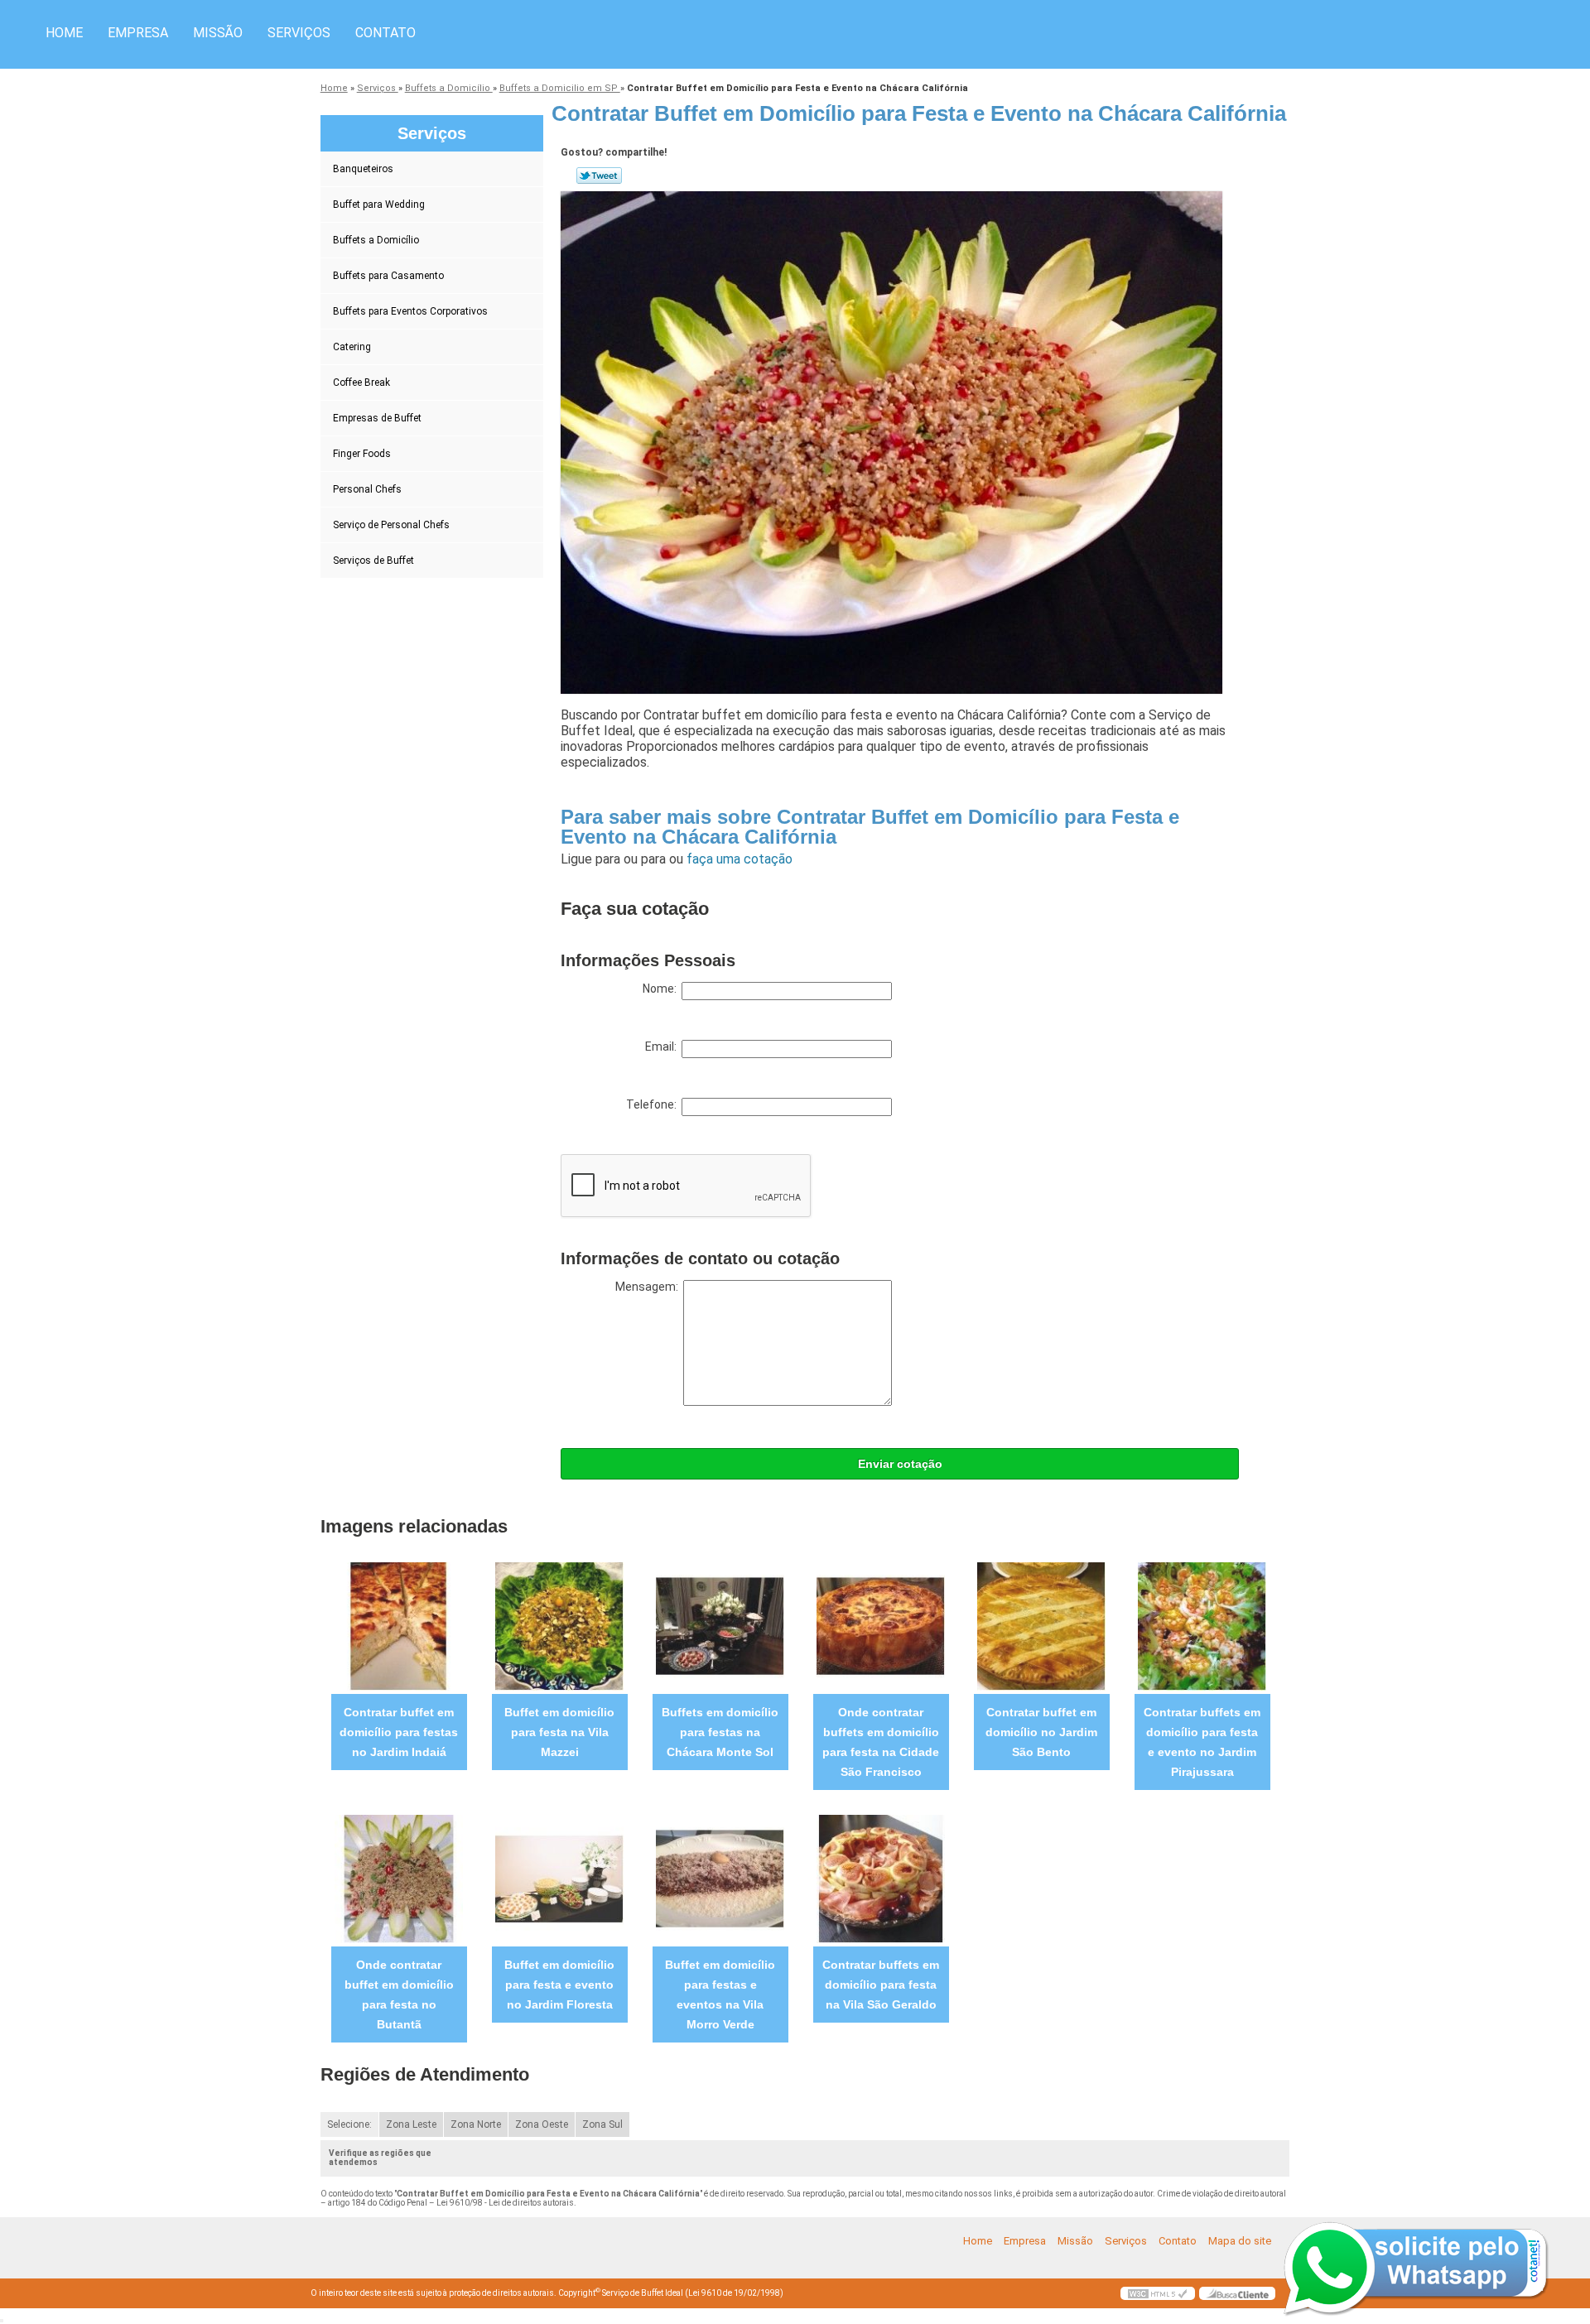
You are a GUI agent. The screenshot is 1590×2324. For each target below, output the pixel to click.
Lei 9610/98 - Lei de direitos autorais (505, 2203)
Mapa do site (1240, 2241)
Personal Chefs (367, 489)
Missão (218, 33)
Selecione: (349, 2124)
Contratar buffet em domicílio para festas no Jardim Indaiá (399, 1732)
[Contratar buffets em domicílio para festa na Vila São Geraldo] (881, 1878)
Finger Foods (362, 454)
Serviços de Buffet (373, 561)
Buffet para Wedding (379, 204)
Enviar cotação (900, 1464)
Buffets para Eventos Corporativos (410, 311)
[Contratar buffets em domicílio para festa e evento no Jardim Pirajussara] (1202, 1626)
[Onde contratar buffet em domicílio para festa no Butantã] (399, 1878)
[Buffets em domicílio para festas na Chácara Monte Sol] (720, 1626)
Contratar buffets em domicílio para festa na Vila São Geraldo (881, 1985)
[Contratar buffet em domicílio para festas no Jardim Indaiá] (399, 1626)
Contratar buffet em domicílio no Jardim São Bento (1041, 1732)
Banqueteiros (363, 169)
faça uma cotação (740, 859)
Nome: (662, 989)
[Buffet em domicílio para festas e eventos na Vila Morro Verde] (720, 1878)
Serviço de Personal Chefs (391, 525)
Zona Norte (476, 2124)
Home (64, 33)
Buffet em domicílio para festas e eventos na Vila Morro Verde (720, 1994)
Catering (352, 347)
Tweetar (599, 176)
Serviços (299, 33)
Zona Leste (411, 2124)
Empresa (138, 33)
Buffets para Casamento (388, 276)
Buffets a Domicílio (376, 240)
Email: (663, 1047)
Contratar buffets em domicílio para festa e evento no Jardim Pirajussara (1202, 1742)
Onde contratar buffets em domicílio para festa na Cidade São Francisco (881, 1742)
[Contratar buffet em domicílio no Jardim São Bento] (1041, 1626)
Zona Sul (602, 2124)
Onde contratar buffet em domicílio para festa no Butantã (399, 1994)
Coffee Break (361, 383)
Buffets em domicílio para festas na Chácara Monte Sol (720, 1732)
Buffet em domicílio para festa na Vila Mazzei (559, 1732)
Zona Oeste (542, 2124)
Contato (385, 33)
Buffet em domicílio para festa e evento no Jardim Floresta (559, 1985)
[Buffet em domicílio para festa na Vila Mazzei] (559, 1626)
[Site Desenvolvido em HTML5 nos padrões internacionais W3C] (1158, 2293)
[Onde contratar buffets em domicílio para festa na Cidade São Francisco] (881, 1626)
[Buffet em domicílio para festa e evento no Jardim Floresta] (559, 1878)
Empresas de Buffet (377, 418)
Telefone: (654, 1104)
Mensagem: (649, 1287)
